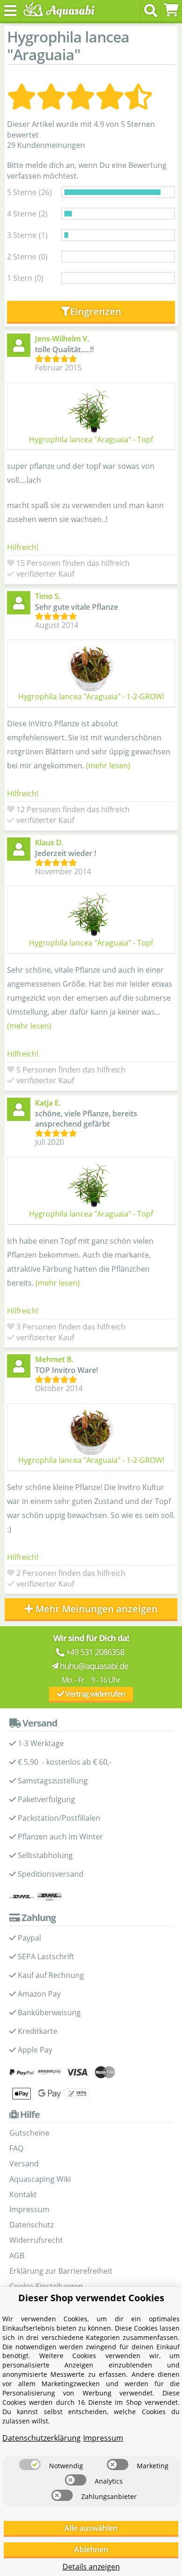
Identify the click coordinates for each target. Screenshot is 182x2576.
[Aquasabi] (57, 10)
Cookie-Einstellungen (46, 2286)
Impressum (29, 2209)
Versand (24, 2164)
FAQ (16, 2148)
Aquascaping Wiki (40, 2179)
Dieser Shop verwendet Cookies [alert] (91, 2298)
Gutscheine (29, 2133)
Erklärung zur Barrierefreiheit (61, 2271)
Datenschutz (31, 2225)
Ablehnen (91, 2549)
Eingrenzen (96, 311)
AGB (17, 2256)
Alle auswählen (91, 2528)
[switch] (30, 2465)
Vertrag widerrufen (94, 1694)
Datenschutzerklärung (42, 2438)
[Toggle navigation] (10, 10)
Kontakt (23, 2194)
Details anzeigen (91, 2567)
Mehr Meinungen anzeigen (97, 1609)
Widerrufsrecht (36, 2240)
